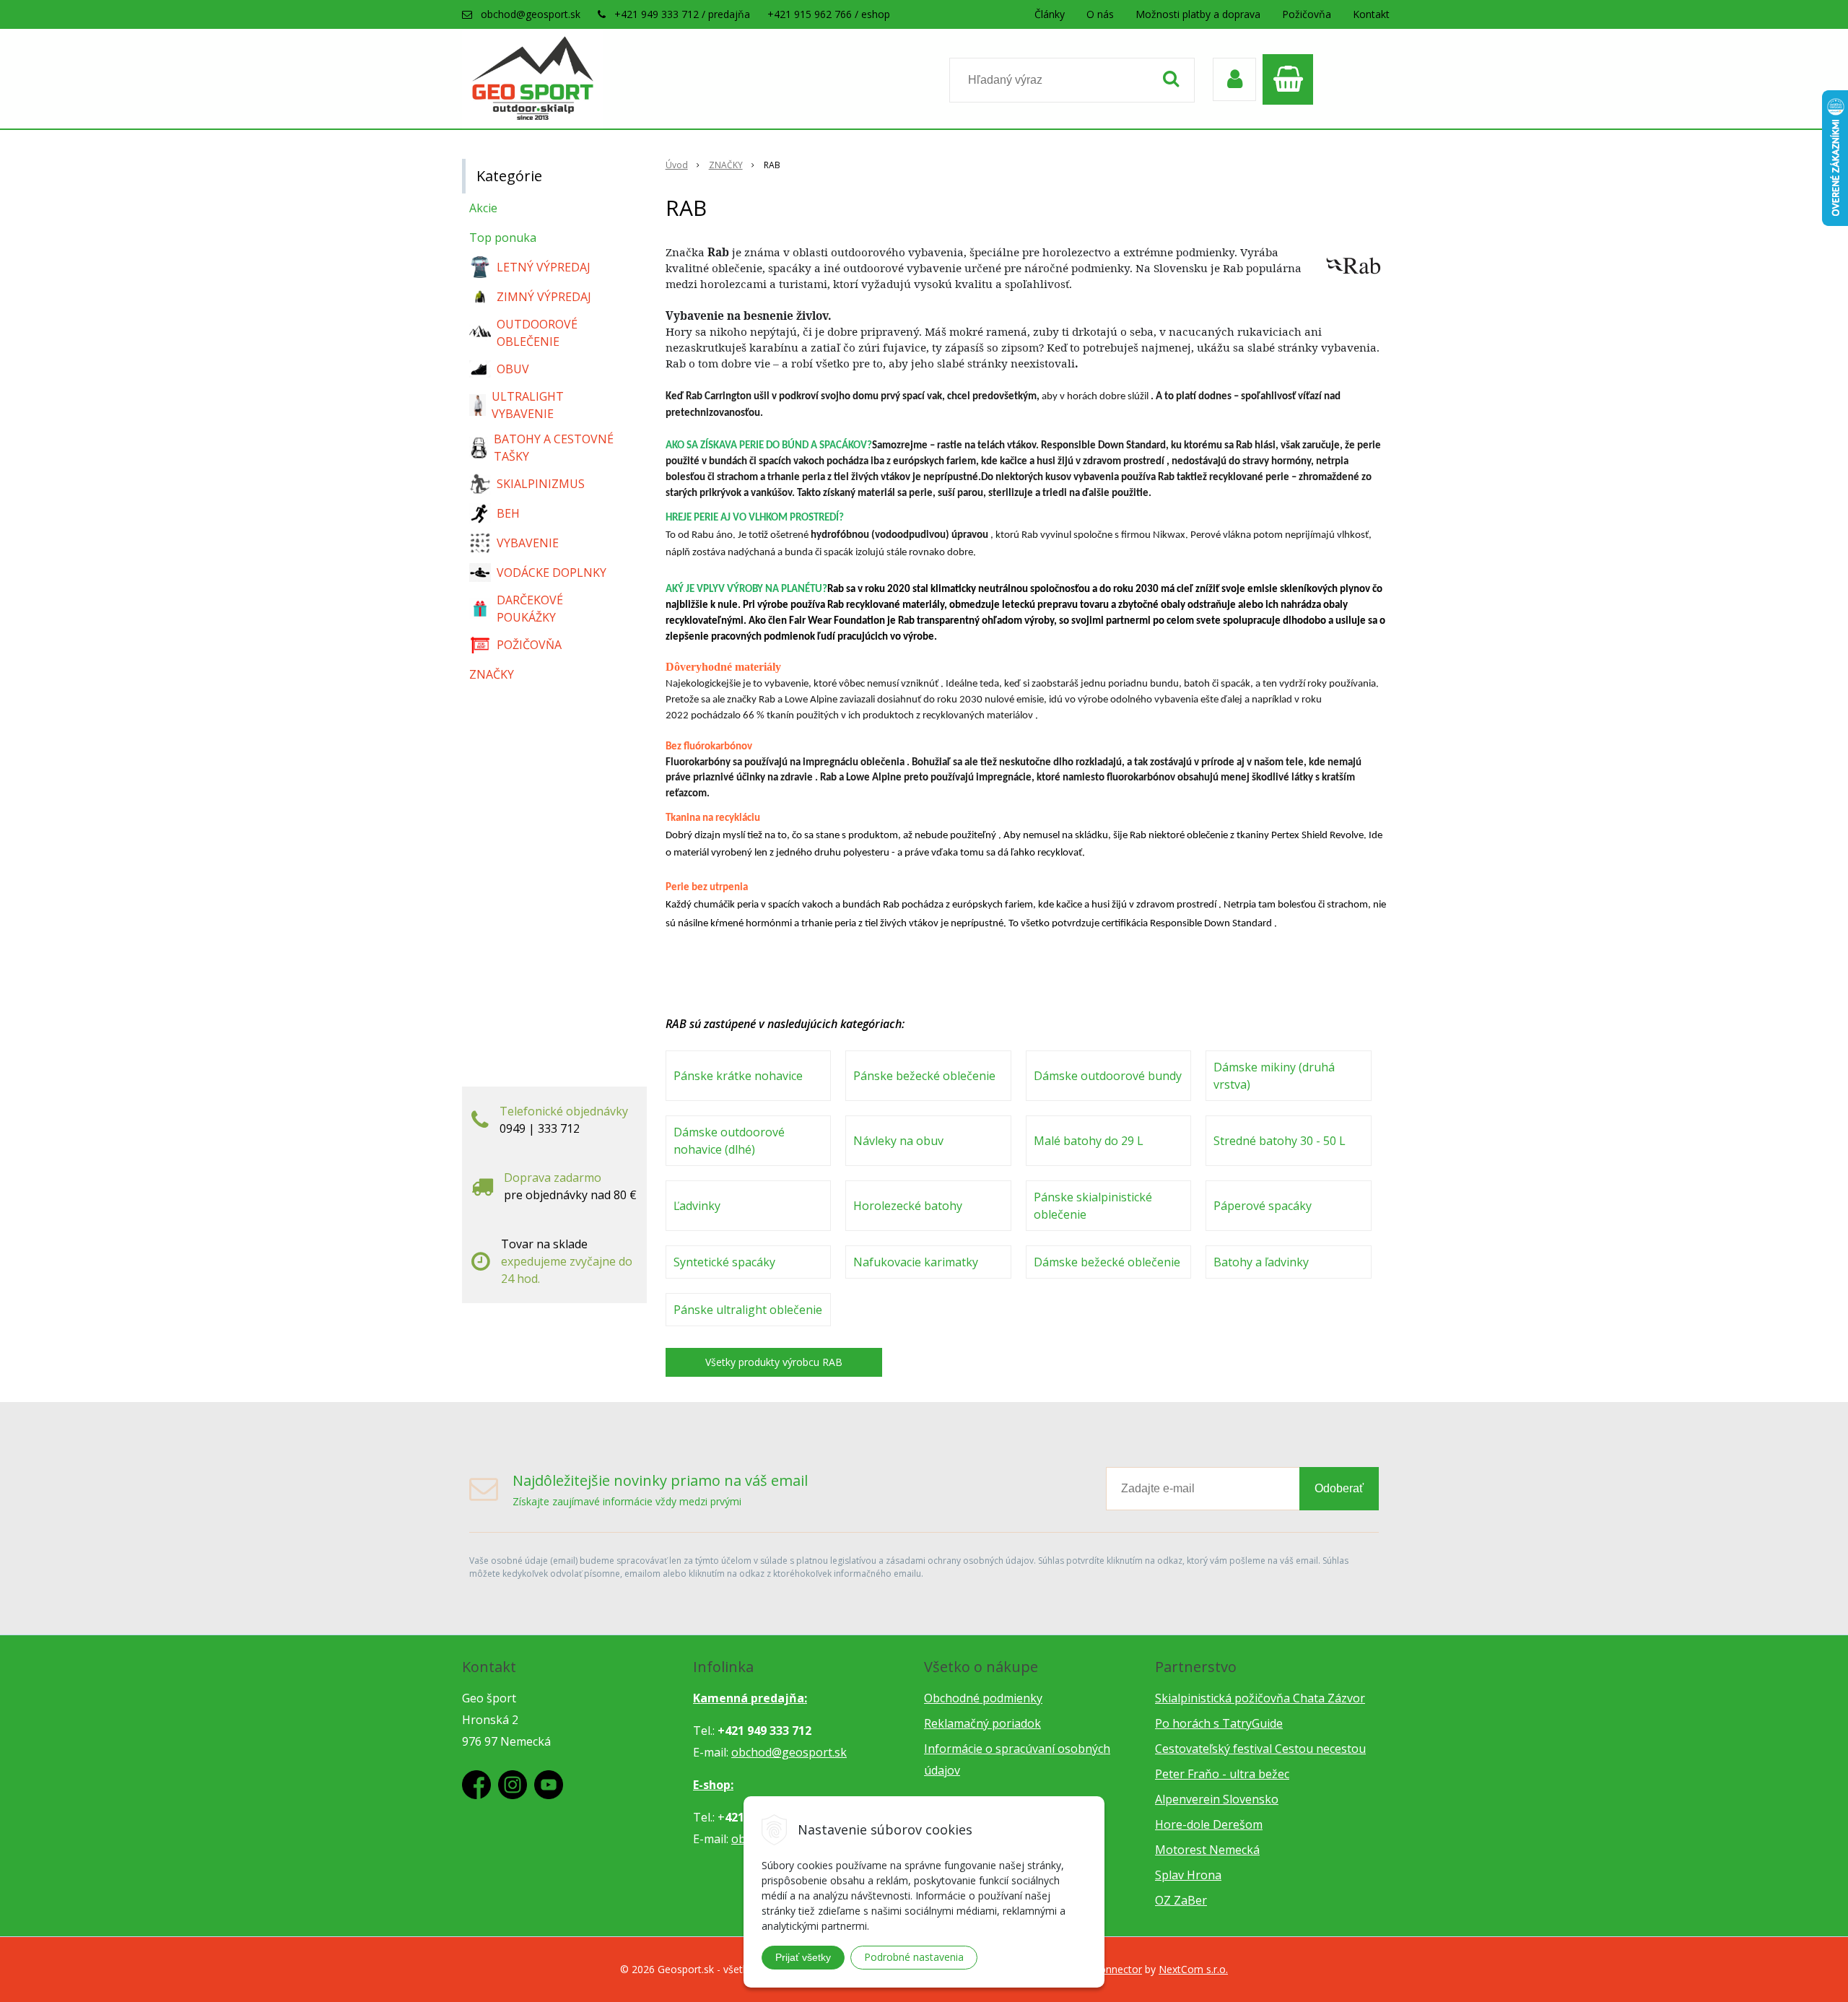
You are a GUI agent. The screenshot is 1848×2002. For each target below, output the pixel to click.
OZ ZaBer (1181, 1900)
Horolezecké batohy (908, 1206)
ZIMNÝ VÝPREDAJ (544, 297)
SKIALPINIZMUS (541, 484)
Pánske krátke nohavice (738, 1076)
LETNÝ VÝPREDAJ (544, 267)
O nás (1100, 14)
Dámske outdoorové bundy (1108, 1076)
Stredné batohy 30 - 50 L (1280, 1141)
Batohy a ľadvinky (1261, 1262)
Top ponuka (503, 238)
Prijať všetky (803, 1957)
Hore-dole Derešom (1209, 1824)
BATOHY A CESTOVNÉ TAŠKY (554, 448)
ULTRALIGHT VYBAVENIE (528, 405)
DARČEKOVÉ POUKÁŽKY (530, 609)
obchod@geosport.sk (531, 14)
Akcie (483, 208)
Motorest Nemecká (1207, 1850)
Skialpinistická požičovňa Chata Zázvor (1260, 1698)
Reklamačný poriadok (982, 1723)
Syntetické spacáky (724, 1262)
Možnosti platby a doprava (1198, 14)
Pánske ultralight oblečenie (748, 1310)
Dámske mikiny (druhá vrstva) (1274, 1076)
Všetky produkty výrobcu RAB (774, 1362)
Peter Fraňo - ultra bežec (1222, 1774)
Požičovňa (1307, 14)
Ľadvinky (697, 1206)
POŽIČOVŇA (529, 645)
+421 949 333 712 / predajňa (682, 14)
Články (1050, 14)
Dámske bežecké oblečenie (1107, 1262)
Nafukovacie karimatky (916, 1262)
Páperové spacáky (1263, 1206)
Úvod (677, 165)
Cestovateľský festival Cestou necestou (1260, 1749)
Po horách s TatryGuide (1219, 1723)
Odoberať (1339, 1488)
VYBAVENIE (528, 543)
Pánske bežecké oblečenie (924, 1076)
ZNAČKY (726, 165)
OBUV (513, 369)
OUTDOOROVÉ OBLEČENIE (537, 333)
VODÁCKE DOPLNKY (552, 573)
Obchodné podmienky (983, 1698)
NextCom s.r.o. (1193, 1969)
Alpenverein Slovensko (1217, 1799)
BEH (508, 513)
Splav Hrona (1188, 1875)
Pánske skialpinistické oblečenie (1093, 1206)
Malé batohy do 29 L (1089, 1141)
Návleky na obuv (898, 1141)
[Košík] (1291, 79)
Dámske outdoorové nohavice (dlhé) (729, 1141)
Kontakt (1371, 14)
